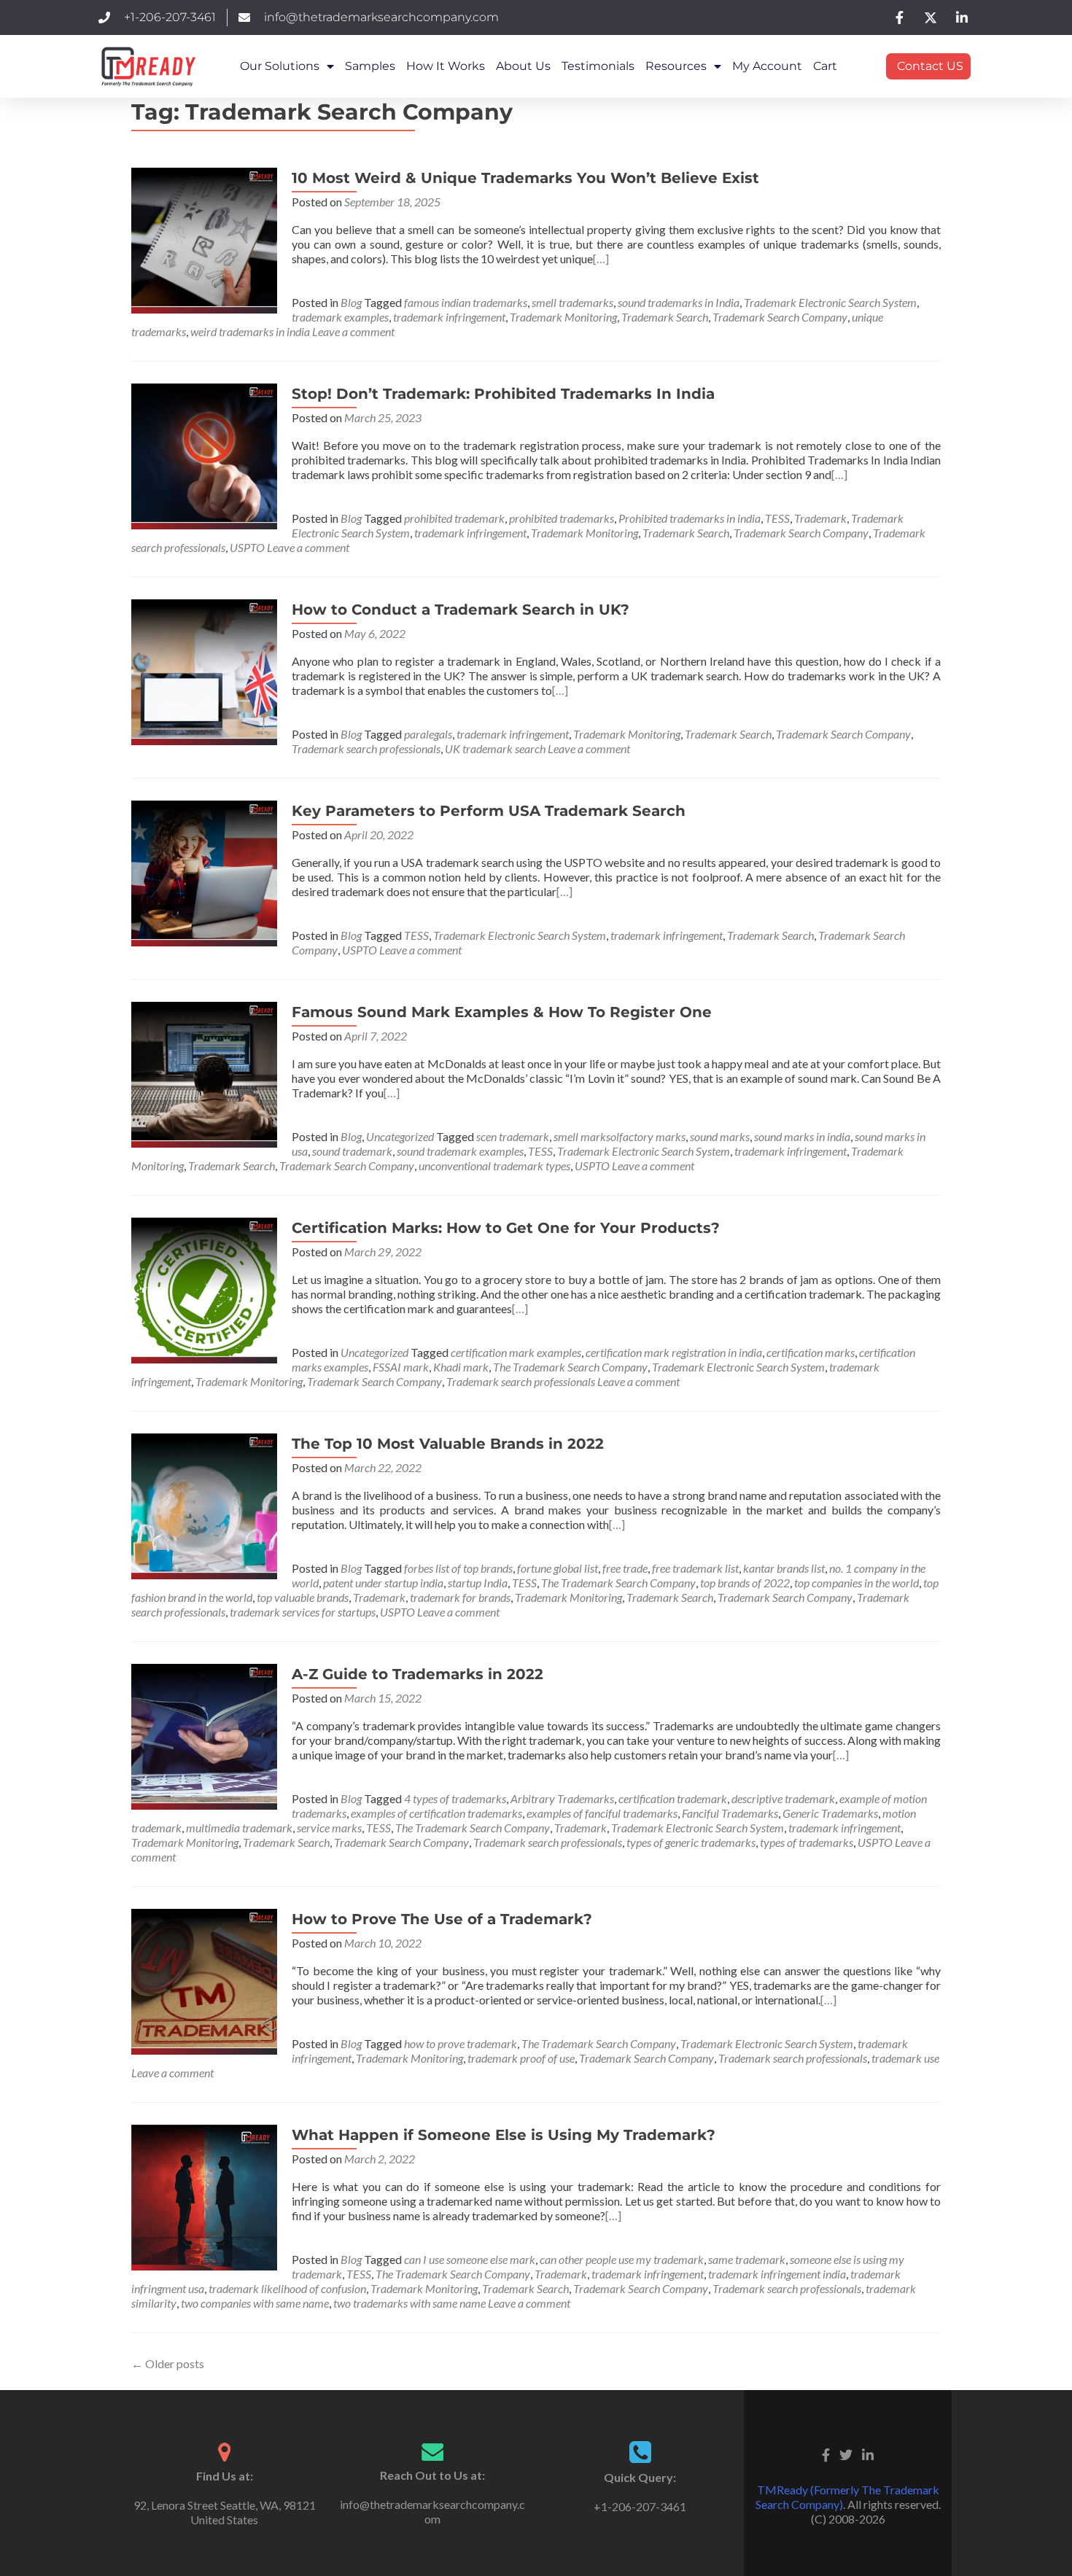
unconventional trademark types (494, 1166)
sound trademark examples (460, 1151)
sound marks (720, 1136)
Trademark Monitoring (563, 317)
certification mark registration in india (674, 1352)
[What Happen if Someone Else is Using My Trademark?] (204, 2196)
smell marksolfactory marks (619, 1136)
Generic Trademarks (830, 1813)
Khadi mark (461, 1367)
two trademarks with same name (409, 2303)
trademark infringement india (777, 2274)
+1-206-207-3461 (640, 2506)
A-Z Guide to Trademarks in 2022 (417, 1674)
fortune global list (558, 1568)
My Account (767, 66)
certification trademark (673, 1798)
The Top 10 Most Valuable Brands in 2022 (448, 1444)
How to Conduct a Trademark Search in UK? (461, 610)
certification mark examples (516, 1352)
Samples (370, 66)
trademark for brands (460, 1597)
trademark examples (340, 317)
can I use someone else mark (470, 2259)
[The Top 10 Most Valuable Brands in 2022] (204, 1505)
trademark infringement (449, 317)
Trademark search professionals (366, 748)
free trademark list (695, 1568)
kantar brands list (784, 1568)
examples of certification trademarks (436, 1813)
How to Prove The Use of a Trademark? (442, 1919)
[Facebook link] (826, 2454)
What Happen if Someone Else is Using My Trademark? (504, 2135)
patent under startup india (383, 1583)
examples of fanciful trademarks (602, 1813)
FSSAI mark (401, 1367)
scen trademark (513, 1136)
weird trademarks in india (250, 331)
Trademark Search (665, 317)
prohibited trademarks (562, 518)
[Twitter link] (846, 2454)
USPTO (247, 547)
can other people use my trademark (622, 2259)
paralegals (428, 734)
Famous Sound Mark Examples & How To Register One (502, 1012)
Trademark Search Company (780, 317)
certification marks (811, 1352)
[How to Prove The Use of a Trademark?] (204, 1980)
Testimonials (598, 66)
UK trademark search (495, 748)
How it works (446, 66)
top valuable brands (303, 1597)
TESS (777, 518)
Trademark (820, 518)
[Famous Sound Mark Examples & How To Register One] (204, 1073)
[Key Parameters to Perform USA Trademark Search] (204, 872)
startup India (478, 1583)
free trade (625, 1568)
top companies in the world (857, 1583)
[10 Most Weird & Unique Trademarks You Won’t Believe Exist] (204, 239)
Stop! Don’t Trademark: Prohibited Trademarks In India (503, 394)
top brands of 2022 (745, 1583)
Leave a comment (353, 331)
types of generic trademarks (691, 1842)
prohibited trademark (454, 518)
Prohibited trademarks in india (690, 518)
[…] (601, 258)
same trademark (747, 2259)
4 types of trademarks (455, 1798)
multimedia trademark (239, 1828)
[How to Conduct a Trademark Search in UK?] (204, 670)
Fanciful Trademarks (730, 1813)
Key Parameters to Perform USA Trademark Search (489, 811)
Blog (351, 302)
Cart (825, 66)
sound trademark (352, 1151)
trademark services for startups (303, 1612)
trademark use (905, 2058)
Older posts (168, 2363)
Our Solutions (280, 66)
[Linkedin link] (868, 2454)
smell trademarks (572, 302)
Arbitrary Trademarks (562, 1798)
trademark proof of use (521, 2058)
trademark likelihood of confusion (287, 2288)
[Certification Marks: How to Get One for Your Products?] (204, 1289)
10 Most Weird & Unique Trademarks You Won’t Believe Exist (525, 178)
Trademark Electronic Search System (830, 302)
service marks (329, 1828)
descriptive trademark (783, 1798)
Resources (676, 66)
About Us (523, 66)
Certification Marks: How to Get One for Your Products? (506, 1228)
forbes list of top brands (458, 1568)
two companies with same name (255, 2303)
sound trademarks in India (679, 302)
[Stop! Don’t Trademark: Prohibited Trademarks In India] (204, 455)
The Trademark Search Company (570, 1367)
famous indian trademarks (466, 302)
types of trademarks (807, 1842)
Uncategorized (400, 1136)
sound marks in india (802, 1136)
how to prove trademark (461, 2043)
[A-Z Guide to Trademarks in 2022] (204, 1735)
